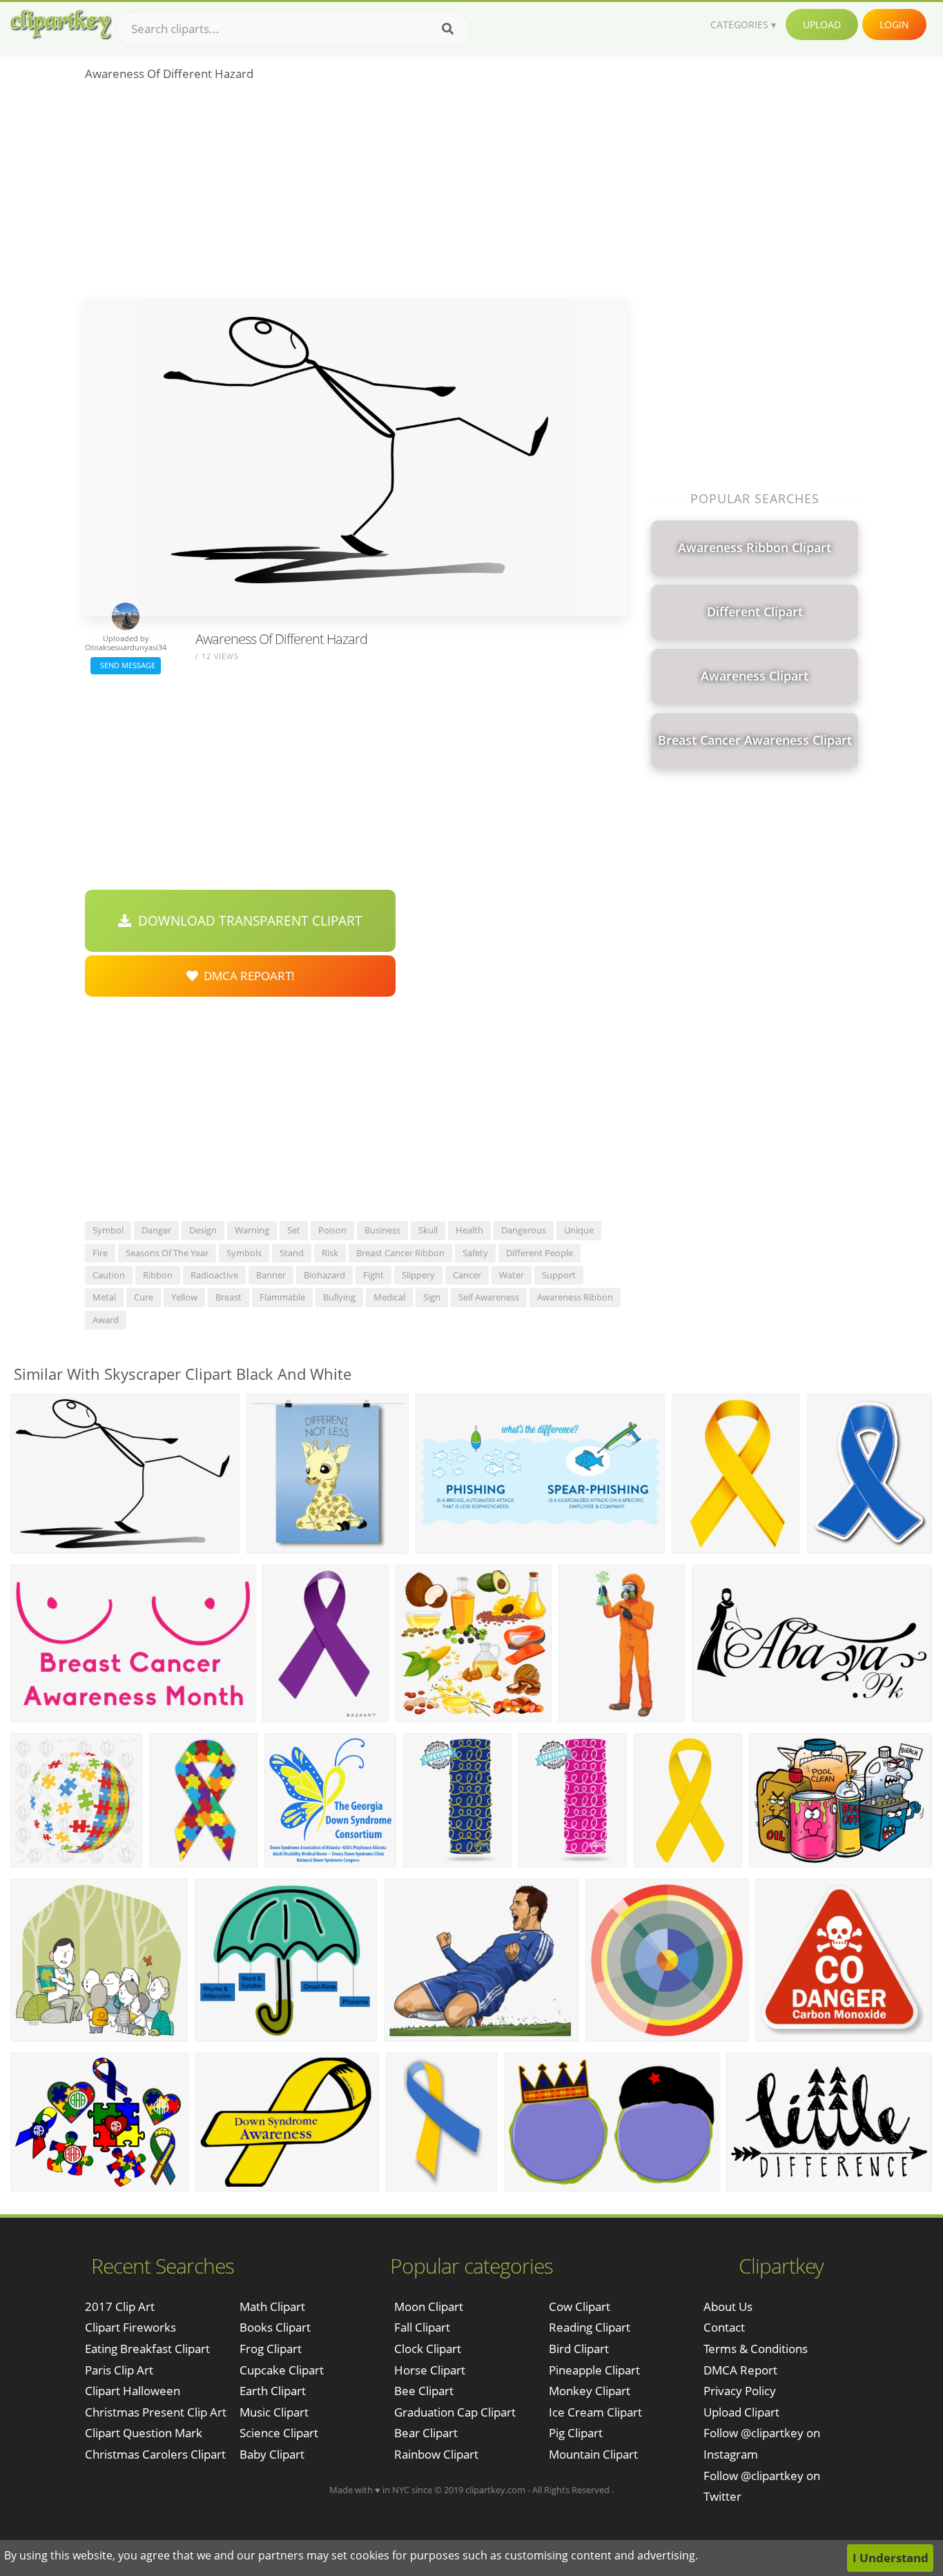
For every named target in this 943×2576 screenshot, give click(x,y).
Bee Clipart (424, 2391)
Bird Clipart (579, 2349)
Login (894, 25)
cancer (467, 1275)
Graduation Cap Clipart (455, 2412)
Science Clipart (279, 2433)
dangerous (524, 1230)
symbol (108, 1230)
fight (373, 1275)
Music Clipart (274, 2412)
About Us (728, 2306)
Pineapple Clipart (594, 2370)
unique (579, 1230)
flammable (282, 1297)
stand (292, 1253)
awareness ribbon (575, 1297)
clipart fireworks (130, 2327)
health (469, 1230)
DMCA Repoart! (246, 976)
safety (475, 1253)
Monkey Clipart (590, 2391)
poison (332, 1230)
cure (144, 1297)
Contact (724, 2327)
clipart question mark (144, 2433)
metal (104, 1297)
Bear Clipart (426, 2433)
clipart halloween (133, 2391)
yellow (184, 1297)
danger (156, 1230)
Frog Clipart (271, 2349)
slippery (418, 1275)
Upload (822, 25)
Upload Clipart (741, 2412)
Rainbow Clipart (436, 2454)
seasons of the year (167, 1253)
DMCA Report (740, 2370)
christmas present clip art (156, 2412)
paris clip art (119, 2370)
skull (428, 1230)
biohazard (324, 1275)
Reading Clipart (590, 2327)
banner (271, 1275)
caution (109, 1275)
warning (252, 1230)
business (382, 1230)
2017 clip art (120, 2306)
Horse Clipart (430, 2370)
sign (432, 1297)
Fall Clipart (422, 2327)
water (512, 1275)
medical (389, 1297)
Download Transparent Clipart (247, 921)
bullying (339, 1297)
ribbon (158, 1275)
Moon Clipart (429, 2306)
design (203, 1230)
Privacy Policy (740, 2391)
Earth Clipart (273, 2391)
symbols (244, 1253)
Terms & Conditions (756, 2349)
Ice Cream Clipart (595, 2412)
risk (330, 1253)
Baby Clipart (272, 2454)
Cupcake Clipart (282, 2370)
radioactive (214, 1275)
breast (229, 1297)
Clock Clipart (428, 2349)
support (559, 1275)
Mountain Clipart (593, 2454)
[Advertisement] (356, 194)
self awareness (489, 1297)
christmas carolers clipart (155, 2454)
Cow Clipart (580, 2306)
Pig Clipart (576, 2433)
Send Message (126, 665)
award (106, 1320)
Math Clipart (272, 2306)
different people (539, 1253)
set (294, 1230)
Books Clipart (275, 2327)
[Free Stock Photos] (60, 25)
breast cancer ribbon (400, 1253)
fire (100, 1253)
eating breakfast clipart (147, 2349)
